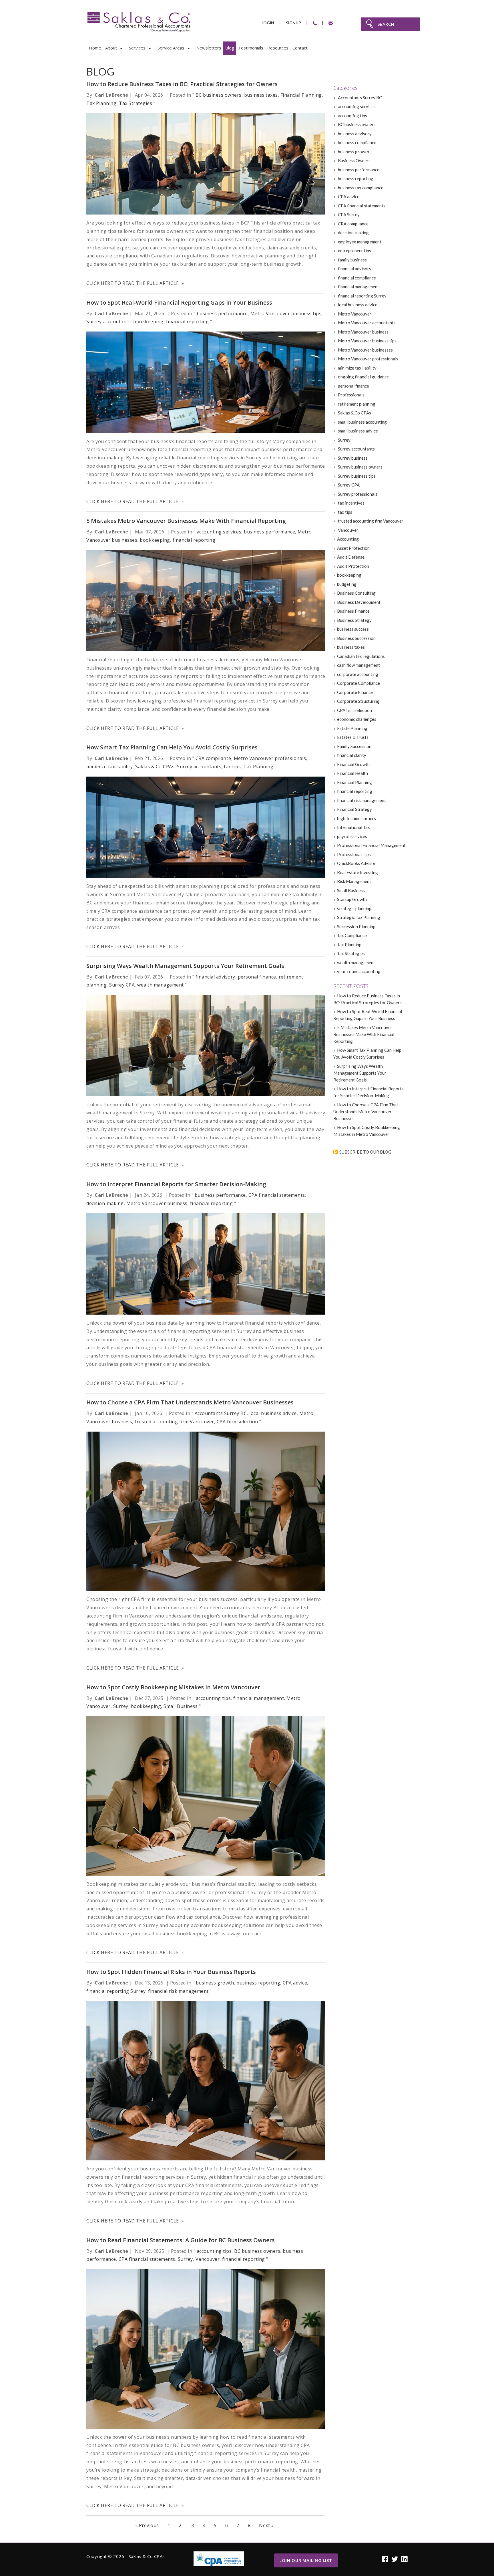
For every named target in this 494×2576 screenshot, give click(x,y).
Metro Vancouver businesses (365, 350)
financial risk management (178, 1991)
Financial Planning (301, 95)
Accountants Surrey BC (221, 1413)
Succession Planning (356, 926)
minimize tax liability (109, 767)
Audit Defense (351, 557)
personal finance (257, 977)
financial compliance (356, 278)
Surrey (121, 1706)
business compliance (357, 142)
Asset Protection (353, 548)
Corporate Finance (355, 692)
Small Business (181, 1706)
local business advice (273, 1413)
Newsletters (209, 48)
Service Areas (171, 48)
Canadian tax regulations (361, 656)
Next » (266, 2525)
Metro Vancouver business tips (286, 313)
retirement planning (356, 404)
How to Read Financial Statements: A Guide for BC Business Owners (181, 2240)
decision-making (105, 1203)
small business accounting (362, 422)
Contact (300, 48)
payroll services (352, 836)
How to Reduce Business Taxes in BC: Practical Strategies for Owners (182, 84)
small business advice (357, 431)
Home (95, 48)
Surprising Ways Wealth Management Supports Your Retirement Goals (185, 966)
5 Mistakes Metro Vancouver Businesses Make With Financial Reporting (186, 521)
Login (268, 23)
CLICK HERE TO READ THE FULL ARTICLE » (135, 283)
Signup (293, 23)
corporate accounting (358, 674)
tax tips (232, 767)
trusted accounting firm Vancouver (174, 1422)
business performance (222, 313)
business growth (215, 1983)
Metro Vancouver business (157, 1203)
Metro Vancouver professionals (270, 758)
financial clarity (352, 755)
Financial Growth (353, 764)
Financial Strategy (354, 809)
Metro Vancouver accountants (366, 323)
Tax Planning (101, 103)
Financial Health (352, 773)
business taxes (261, 95)
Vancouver (208, 2259)
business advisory (354, 134)
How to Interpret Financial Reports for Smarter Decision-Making (176, 1184)
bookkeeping (148, 321)
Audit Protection (353, 566)
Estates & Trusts (353, 737)
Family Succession (354, 746)
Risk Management (354, 881)
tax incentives (351, 503)
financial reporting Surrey (116, 1991)
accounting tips (213, 1698)
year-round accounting (359, 971)
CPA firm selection (237, 1422)
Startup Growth (352, 899)
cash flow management (358, 665)
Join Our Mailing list (306, 2560)
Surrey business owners (360, 467)
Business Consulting (356, 593)
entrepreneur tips (354, 251)
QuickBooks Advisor (356, 863)
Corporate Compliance (358, 683)
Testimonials (251, 48)
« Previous (147, 2525)
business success (353, 629)
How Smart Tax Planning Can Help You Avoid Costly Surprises (172, 747)
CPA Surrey (348, 215)
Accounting (348, 539)
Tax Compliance (352, 935)
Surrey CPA (122, 985)
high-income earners (356, 818)
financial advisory (215, 977)
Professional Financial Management (371, 845)
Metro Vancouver (354, 314)
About (111, 48)
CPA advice (295, 1983)
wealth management (161, 985)
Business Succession (356, 638)
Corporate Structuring (358, 701)
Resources (278, 48)
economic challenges (357, 719)
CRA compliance (213, 758)
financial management (259, 1698)
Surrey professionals (357, 494)
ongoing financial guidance (363, 377)
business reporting (258, 1983)
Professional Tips (354, 854)
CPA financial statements (277, 1195)
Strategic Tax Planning (359, 917)
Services (137, 48)
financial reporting (188, 321)
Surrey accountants (108, 321)
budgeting (347, 584)
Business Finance (353, 611)
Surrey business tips (356, 476)
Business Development (359, 602)
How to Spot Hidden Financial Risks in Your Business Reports (171, 1972)
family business (352, 260)
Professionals (351, 395)
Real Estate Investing (357, 872)
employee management (359, 242)
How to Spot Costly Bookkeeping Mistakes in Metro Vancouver (173, 1687)
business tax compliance (360, 188)
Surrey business (352, 458)
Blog (230, 48)
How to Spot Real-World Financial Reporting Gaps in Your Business (179, 302)
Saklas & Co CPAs (155, 767)
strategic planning (354, 908)
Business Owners (354, 160)
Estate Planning (352, 728)
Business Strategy (354, 620)
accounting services (219, 532)
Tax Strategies (136, 103)
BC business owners (219, 95)
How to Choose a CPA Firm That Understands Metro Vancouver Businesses (190, 1402)
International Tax (353, 827)
